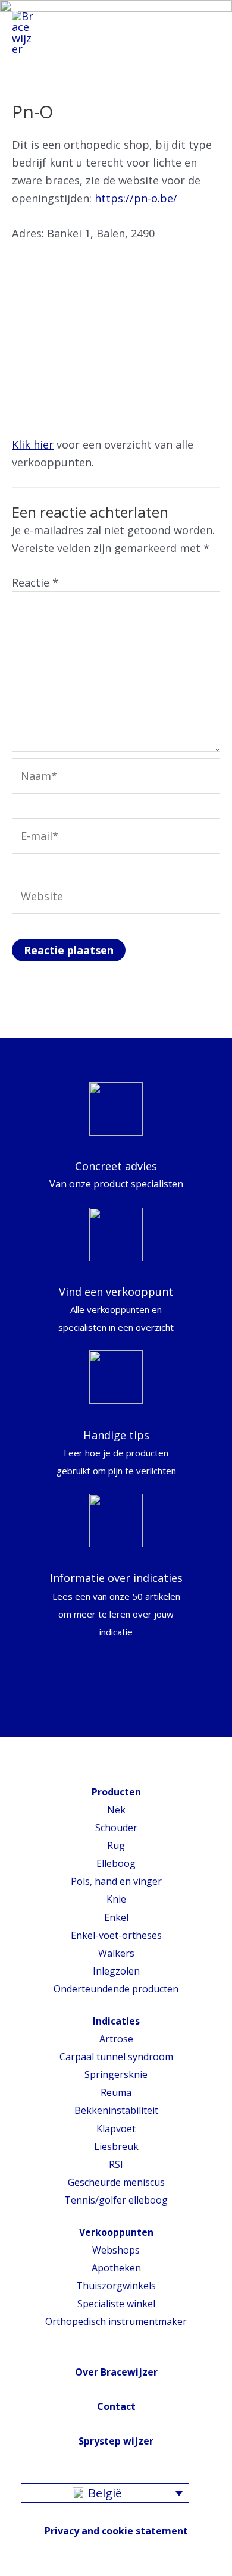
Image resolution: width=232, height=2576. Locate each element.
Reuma (116, 2092)
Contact (116, 2406)
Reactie (35, 582)
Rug (116, 1845)
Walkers (116, 1953)
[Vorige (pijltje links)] (21, 1288)
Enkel (116, 1917)
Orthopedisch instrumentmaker (116, 2321)
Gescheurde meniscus (116, 2182)
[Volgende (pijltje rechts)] (211, 1288)
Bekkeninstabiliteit (116, 2110)
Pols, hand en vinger (116, 1881)
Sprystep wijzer (116, 2441)
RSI (116, 2164)
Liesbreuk (116, 2146)
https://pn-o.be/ (136, 198)
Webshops (116, 2250)
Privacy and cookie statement (116, 2531)
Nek (116, 1810)
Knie (116, 1899)
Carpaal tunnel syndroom (116, 2057)
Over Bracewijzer (116, 2372)
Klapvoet (116, 2129)
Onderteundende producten (116, 1989)
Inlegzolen (116, 1971)
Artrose (116, 2039)
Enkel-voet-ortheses (116, 1935)
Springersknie (116, 2074)
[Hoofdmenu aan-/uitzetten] (206, 33)
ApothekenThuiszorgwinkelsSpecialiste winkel (116, 2286)
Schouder (116, 1828)
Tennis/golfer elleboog (116, 2200)
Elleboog (116, 1863)
